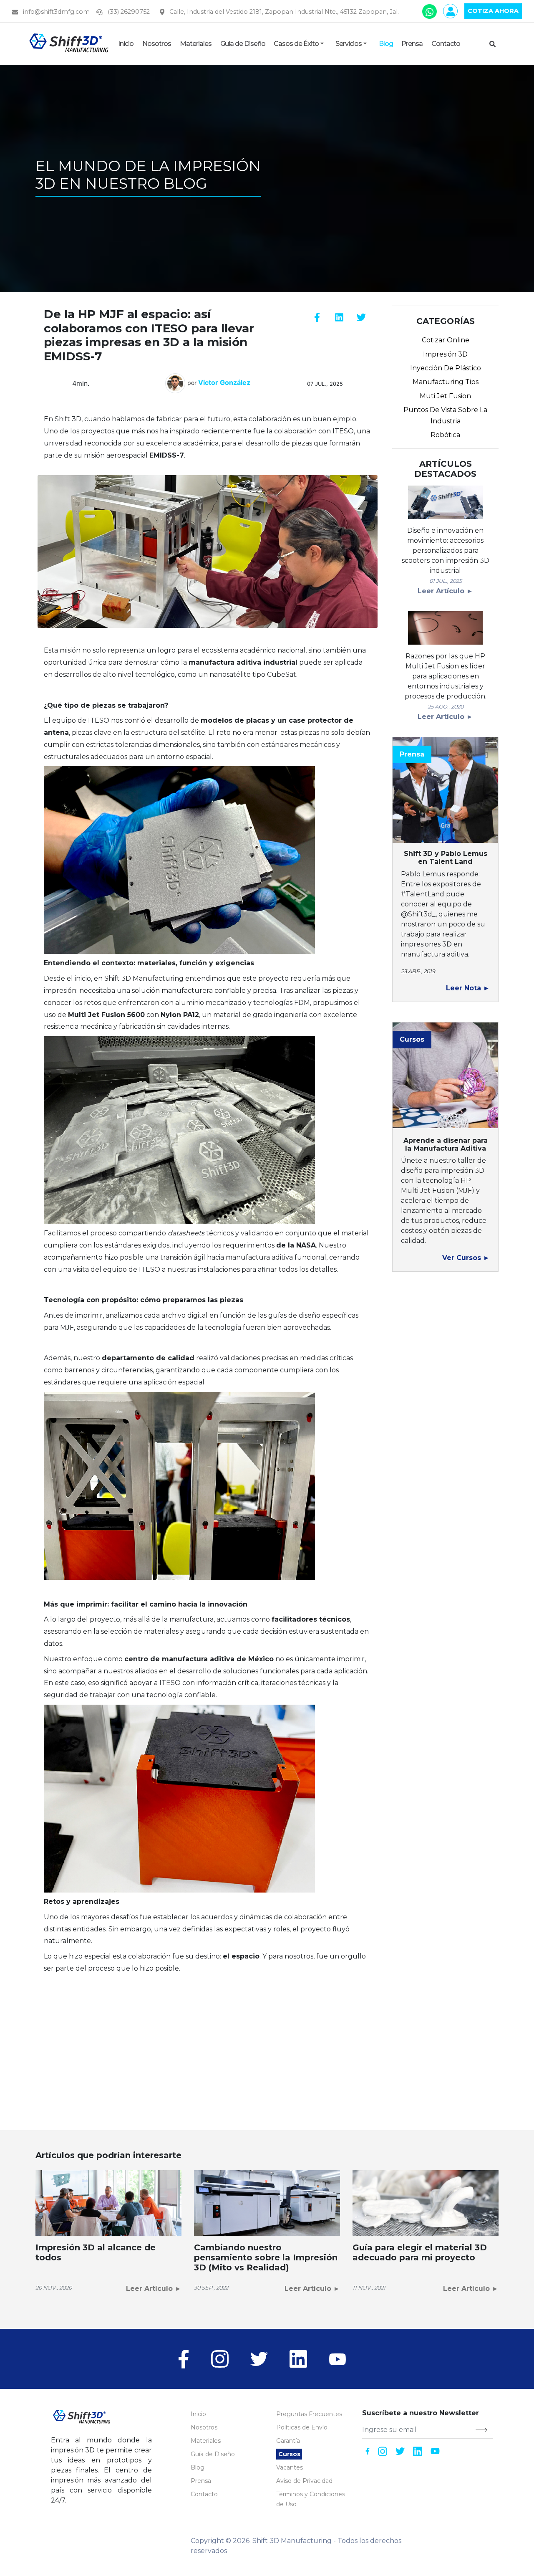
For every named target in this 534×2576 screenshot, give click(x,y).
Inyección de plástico (446, 368)
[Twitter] (259, 2358)
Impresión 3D (445, 354)
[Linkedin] (298, 2358)
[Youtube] (338, 2358)
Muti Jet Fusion (445, 396)
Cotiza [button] (493, 11)
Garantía (288, 2441)
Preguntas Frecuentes (309, 2414)
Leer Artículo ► (445, 591)
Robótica (445, 435)
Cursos (289, 2454)
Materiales (206, 2441)
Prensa (201, 2481)
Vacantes (290, 2467)
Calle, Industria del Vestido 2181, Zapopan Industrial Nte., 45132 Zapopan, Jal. (283, 12)
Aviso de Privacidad (304, 2481)
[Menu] (494, 44)
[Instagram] (220, 2358)
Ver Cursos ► (466, 1258)
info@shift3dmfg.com (55, 12)
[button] (242, 44)
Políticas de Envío (302, 2427)
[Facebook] (189, 2358)
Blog (198, 2467)
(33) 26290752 (128, 12)
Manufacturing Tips (446, 382)
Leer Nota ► (468, 988)
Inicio (198, 2414)
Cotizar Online (446, 340)
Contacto (204, 2494)
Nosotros (204, 2427)
